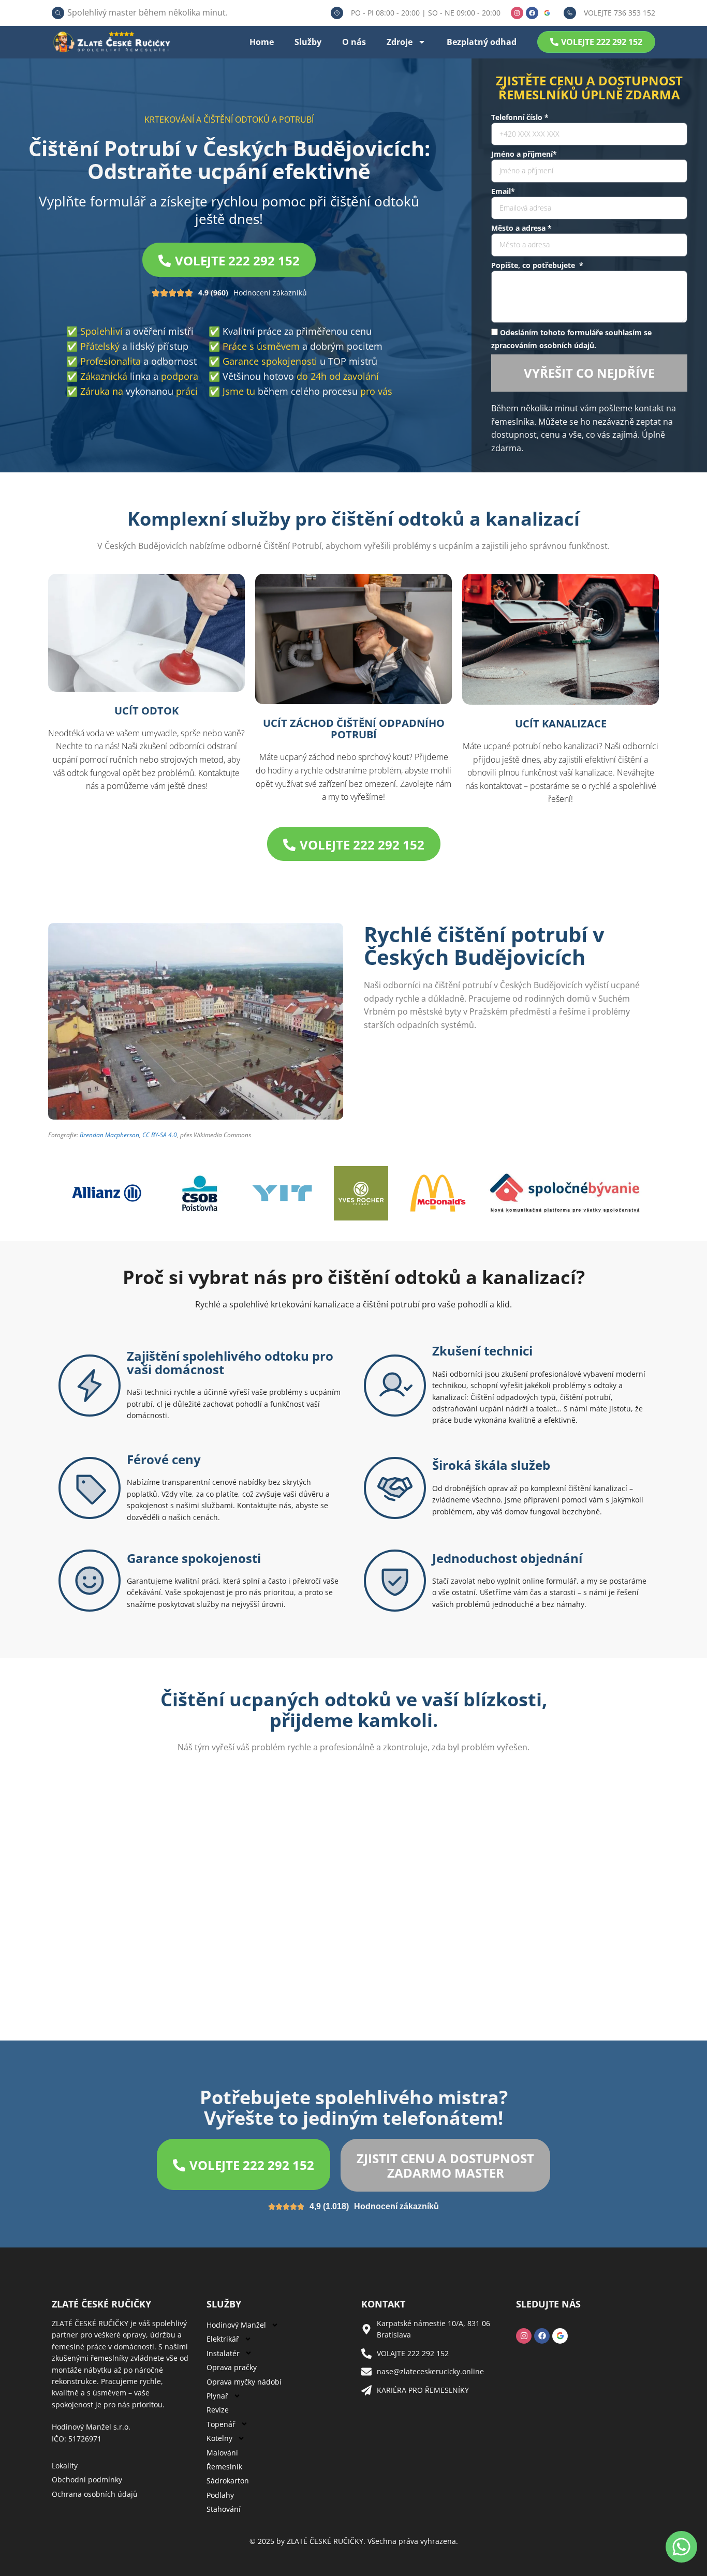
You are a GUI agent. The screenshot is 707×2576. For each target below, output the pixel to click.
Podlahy (220, 2495)
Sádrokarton (228, 2481)
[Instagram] (517, 13)
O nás (354, 42)
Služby (308, 42)
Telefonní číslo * (520, 117)
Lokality (65, 2466)
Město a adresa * (521, 228)
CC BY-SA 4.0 (160, 1135)
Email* (503, 191)
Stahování (224, 2509)
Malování (222, 2453)
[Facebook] (532, 13)
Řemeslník (224, 2467)
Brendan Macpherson (109, 1135)
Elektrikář (223, 2339)
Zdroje (400, 42)
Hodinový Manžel (236, 2325)
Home (262, 42)
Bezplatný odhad (482, 42)
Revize (218, 2410)
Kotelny (219, 2438)
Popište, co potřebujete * (537, 265)
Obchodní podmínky (87, 2480)
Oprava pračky (232, 2367)
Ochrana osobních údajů (95, 2494)
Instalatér (223, 2353)
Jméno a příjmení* (524, 154)
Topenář (221, 2424)
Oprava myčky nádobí (244, 2382)
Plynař (217, 2396)
